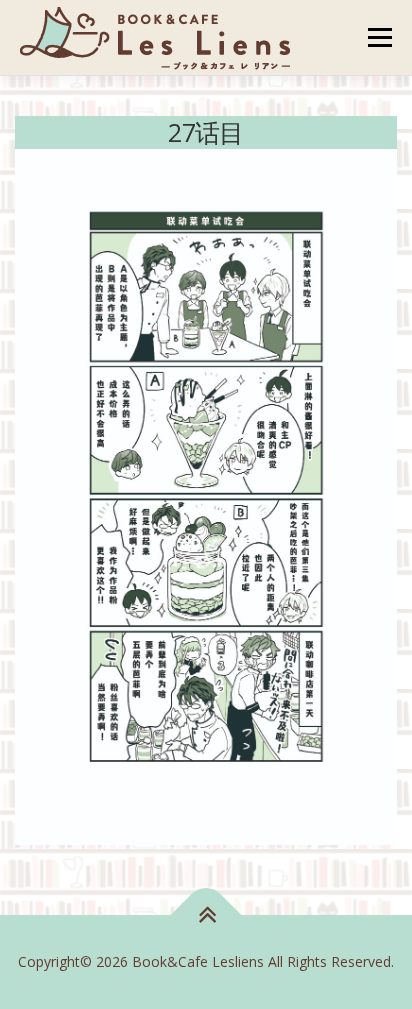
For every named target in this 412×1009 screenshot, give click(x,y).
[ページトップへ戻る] (206, 915)
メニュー (379, 37)
